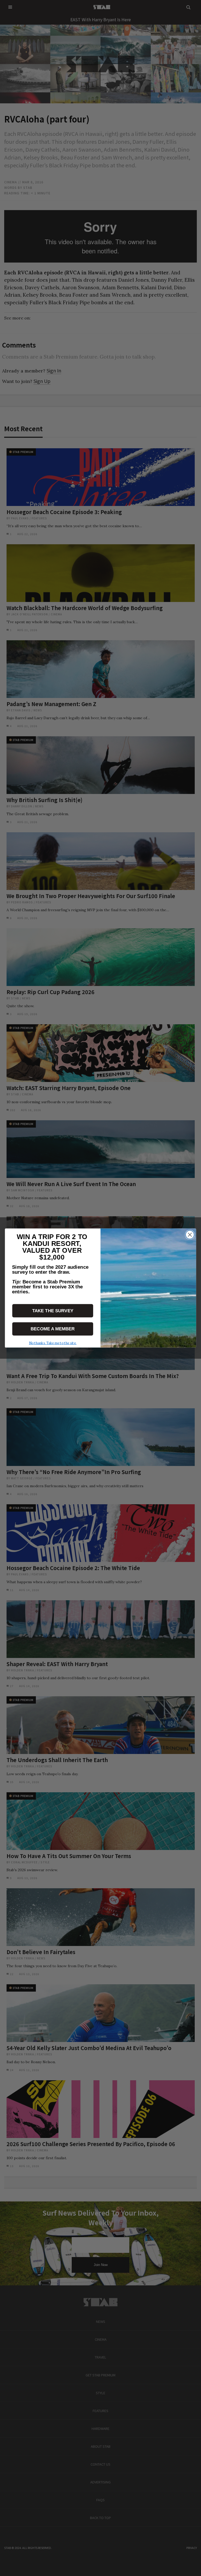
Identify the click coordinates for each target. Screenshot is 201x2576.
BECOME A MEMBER (53, 1329)
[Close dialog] (190, 1235)
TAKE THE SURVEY (53, 1311)
